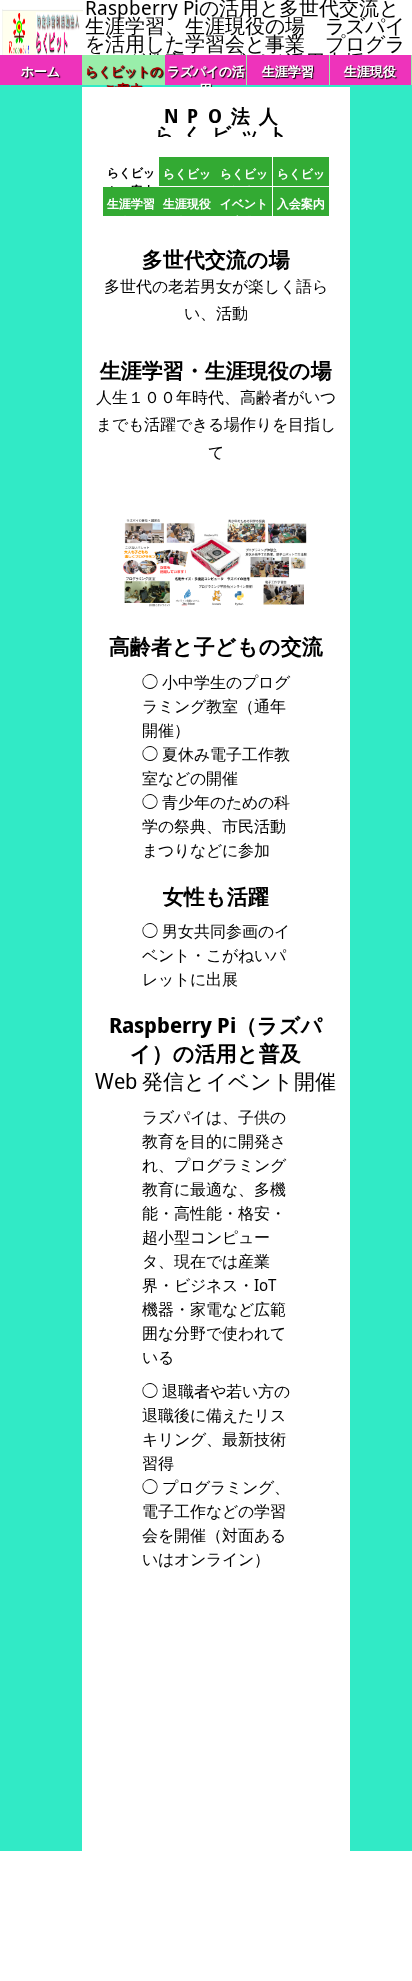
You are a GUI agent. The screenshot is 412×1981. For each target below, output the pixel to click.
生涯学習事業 (131, 205)
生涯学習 (288, 71)
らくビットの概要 (187, 175)
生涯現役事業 (187, 205)
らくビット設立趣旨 (244, 175)
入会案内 (301, 203)
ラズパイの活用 (206, 73)
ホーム (40, 71)
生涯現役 (370, 71)
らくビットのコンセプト (301, 175)
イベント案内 (244, 205)
